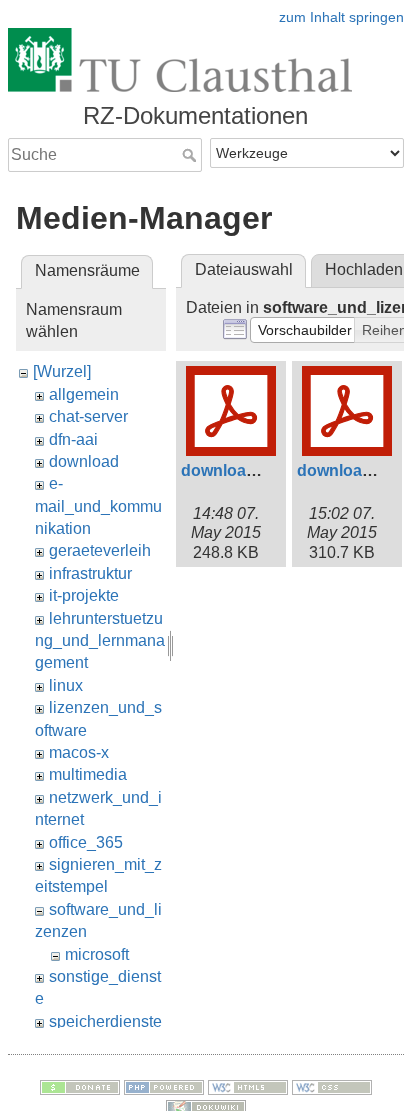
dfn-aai (73, 439)
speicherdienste (105, 1021)
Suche (191, 155)
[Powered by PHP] (164, 1086)
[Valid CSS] (332, 1086)
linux (66, 685)
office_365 (86, 842)
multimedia (88, 774)
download (84, 461)
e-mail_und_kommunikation (98, 506)
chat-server (88, 416)
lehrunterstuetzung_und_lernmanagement (100, 641)
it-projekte (84, 595)
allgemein (84, 394)
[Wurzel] (62, 371)
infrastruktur (90, 573)
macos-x (79, 752)
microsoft (97, 954)
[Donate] (80, 1086)
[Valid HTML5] (248, 1086)
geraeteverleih (100, 550)
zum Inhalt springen (341, 17)
